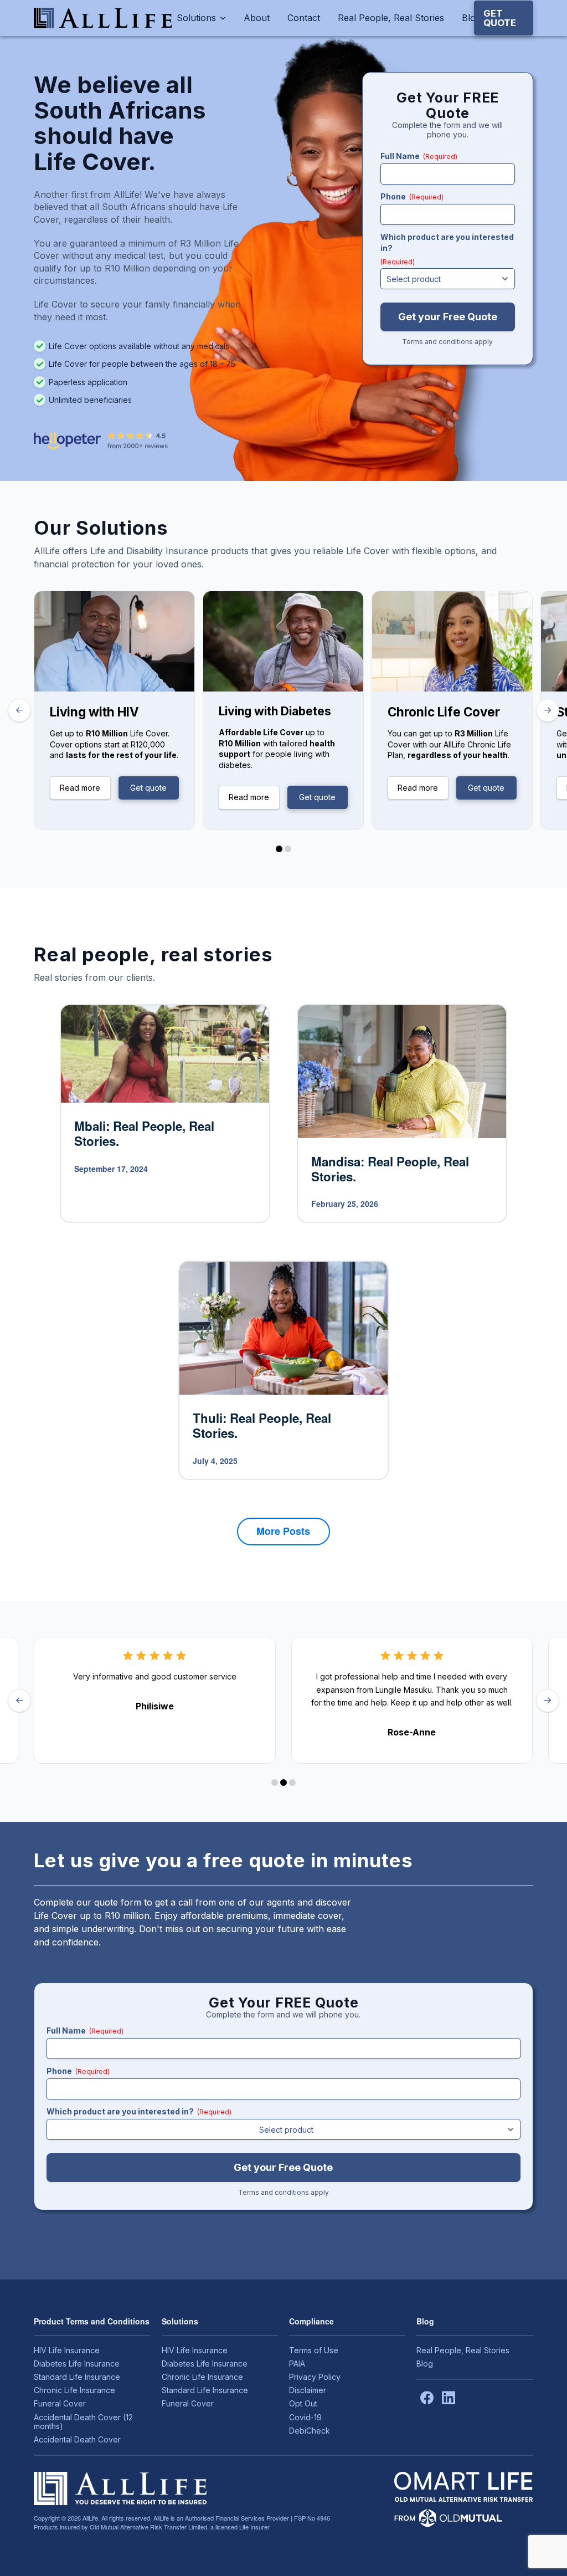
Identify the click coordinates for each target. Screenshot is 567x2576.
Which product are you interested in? (447, 249)
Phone (412, 196)
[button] (504, 18)
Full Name (419, 156)
